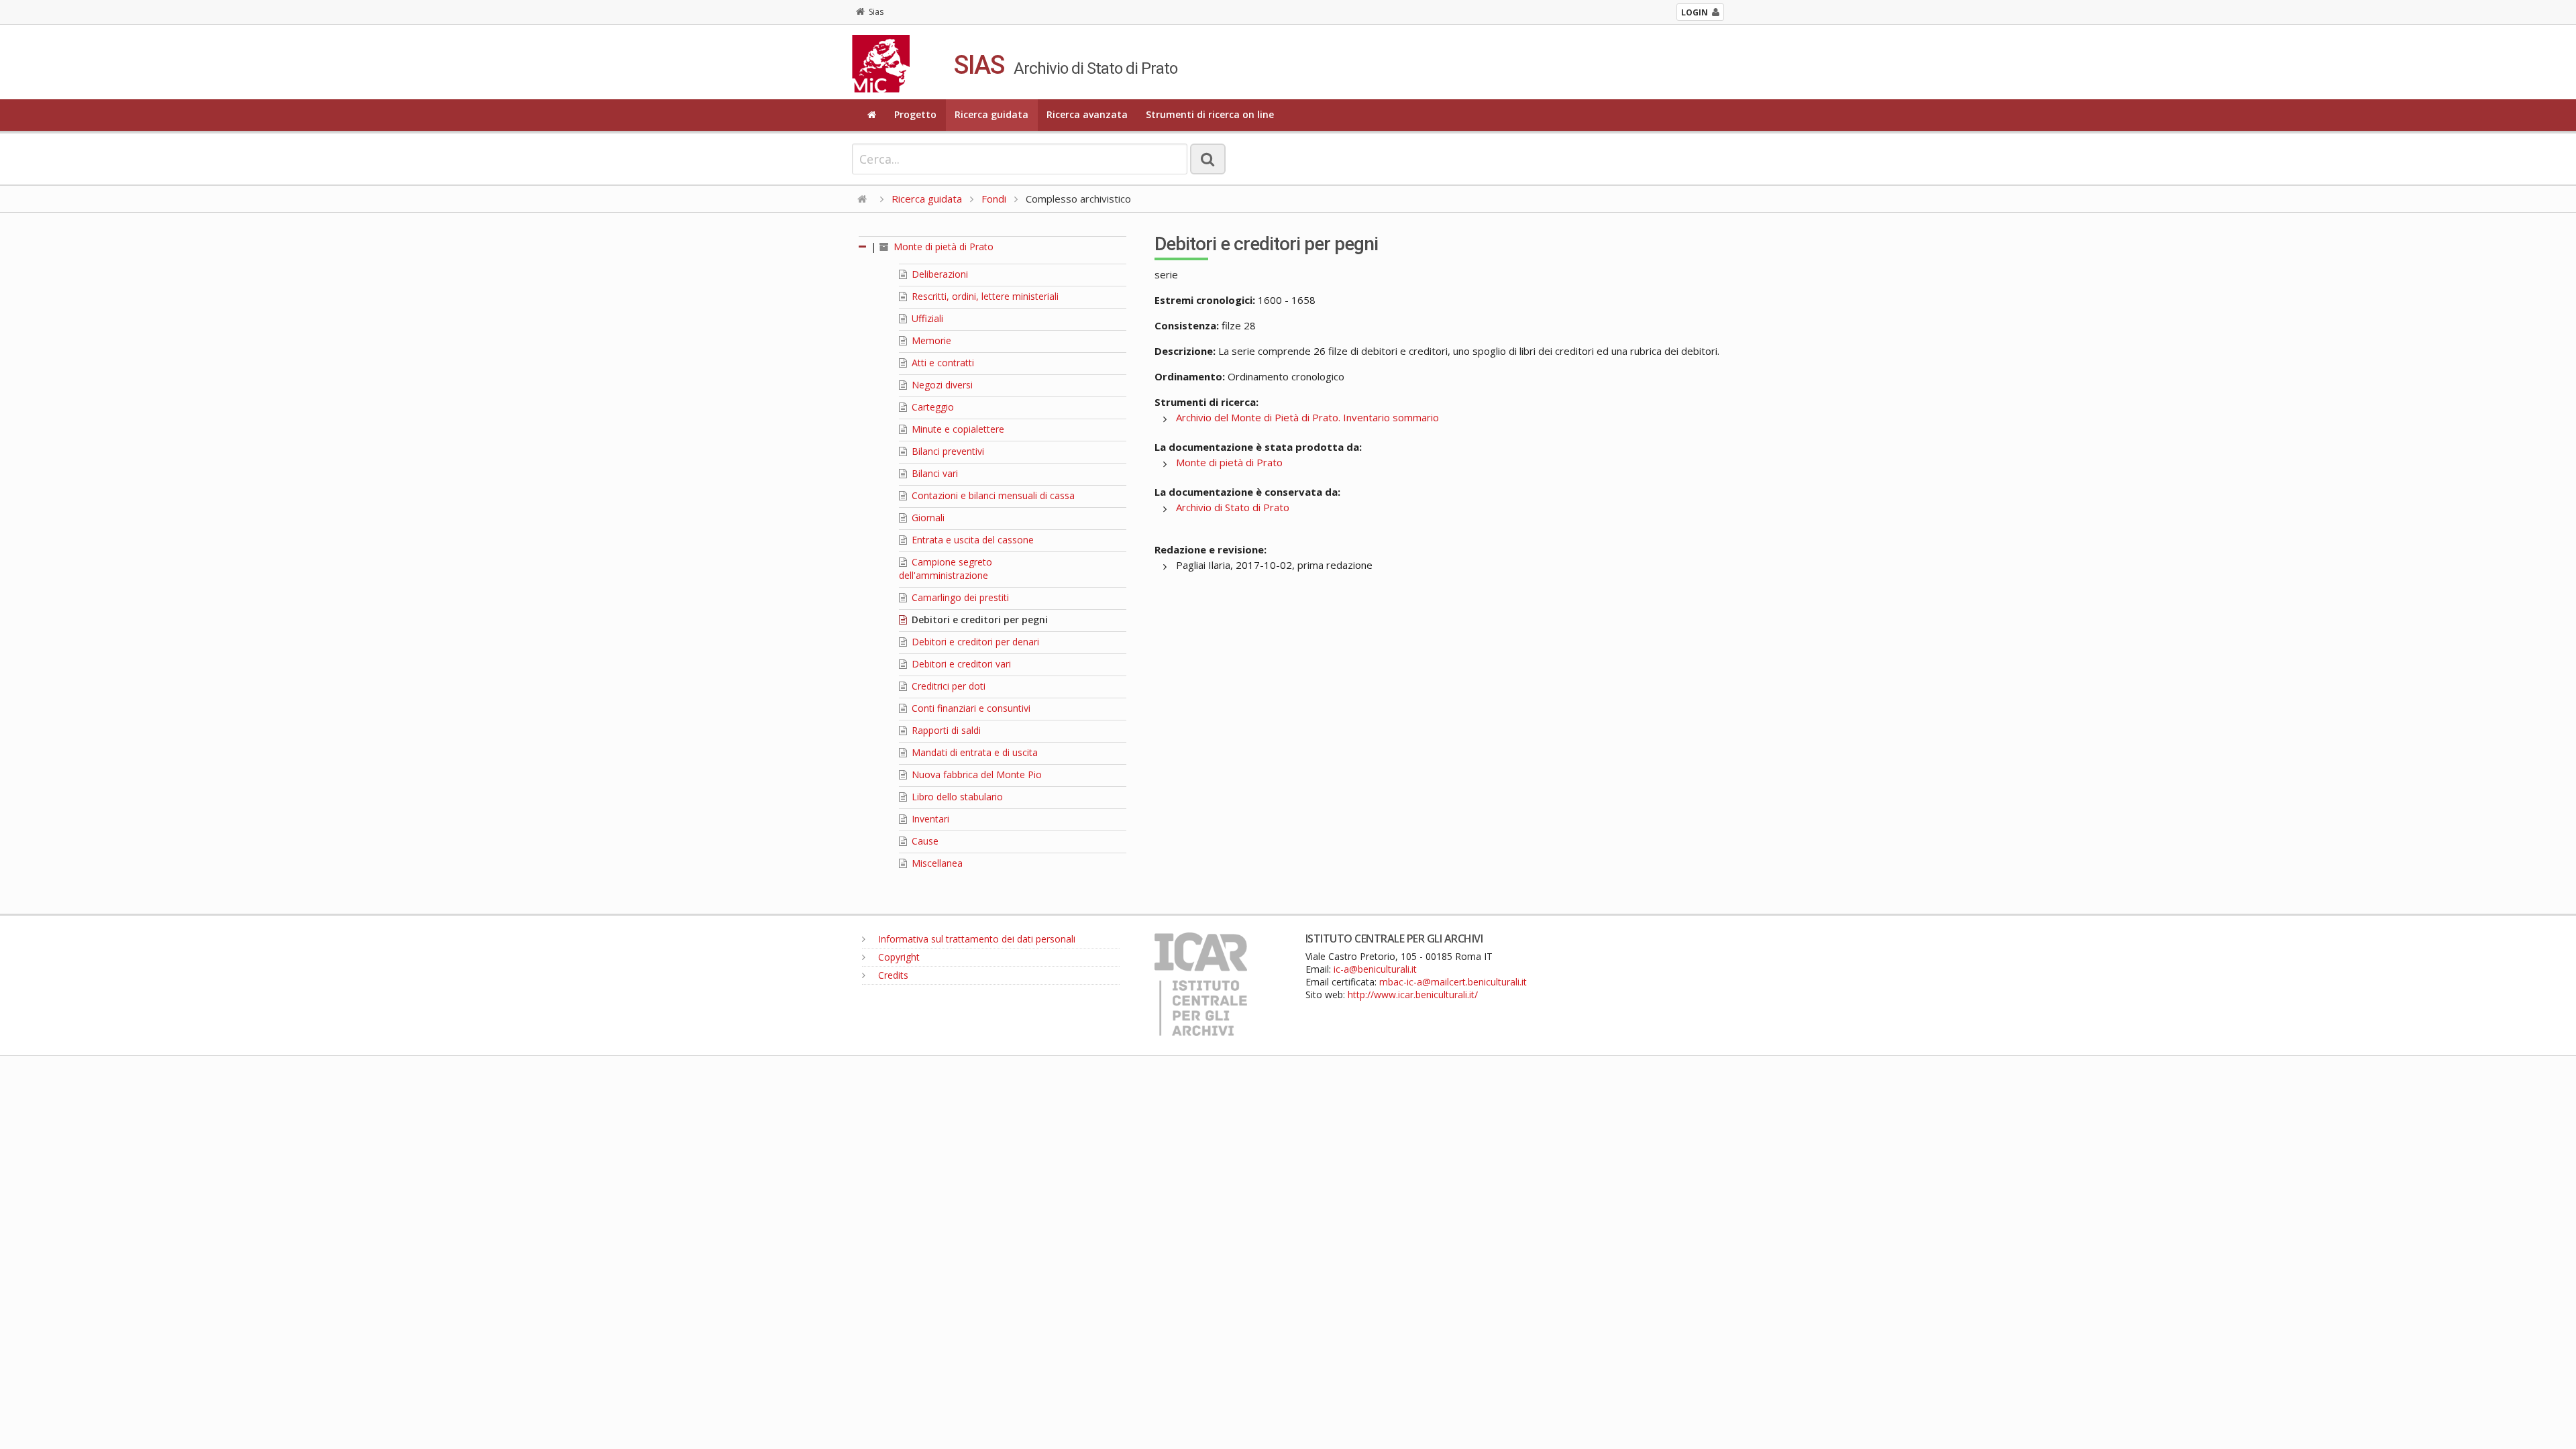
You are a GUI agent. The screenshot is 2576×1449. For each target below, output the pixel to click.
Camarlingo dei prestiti (959, 597)
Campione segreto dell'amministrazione (946, 569)
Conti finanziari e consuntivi (970, 708)
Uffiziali (926, 318)
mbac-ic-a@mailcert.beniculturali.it (1453, 982)
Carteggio (931, 407)
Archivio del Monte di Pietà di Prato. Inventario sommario (1307, 417)
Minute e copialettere (957, 429)
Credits (892, 975)
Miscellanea (936, 863)
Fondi (994, 199)
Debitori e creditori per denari (974, 642)
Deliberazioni (938, 274)
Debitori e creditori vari (960, 664)
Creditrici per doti (947, 686)
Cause (924, 841)
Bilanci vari (933, 473)
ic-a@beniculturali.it (1375, 969)
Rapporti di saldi (945, 730)
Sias (876, 12)
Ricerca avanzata (1087, 114)
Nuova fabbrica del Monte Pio (975, 774)
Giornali (927, 518)
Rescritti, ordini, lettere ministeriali (984, 296)
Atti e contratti (942, 363)
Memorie (930, 340)
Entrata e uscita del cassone (971, 540)
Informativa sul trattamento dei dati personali (975, 939)
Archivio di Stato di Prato (1233, 507)
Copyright (898, 957)
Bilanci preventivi (947, 451)
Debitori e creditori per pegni (978, 620)
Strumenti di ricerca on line (1210, 114)
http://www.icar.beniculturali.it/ (1413, 995)
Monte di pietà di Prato (942, 247)
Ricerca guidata (991, 114)
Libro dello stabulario (956, 797)
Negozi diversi (941, 385)
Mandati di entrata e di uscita (973, 752)
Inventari (929, 819)
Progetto (915, 114)
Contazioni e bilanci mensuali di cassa (992, 495)
